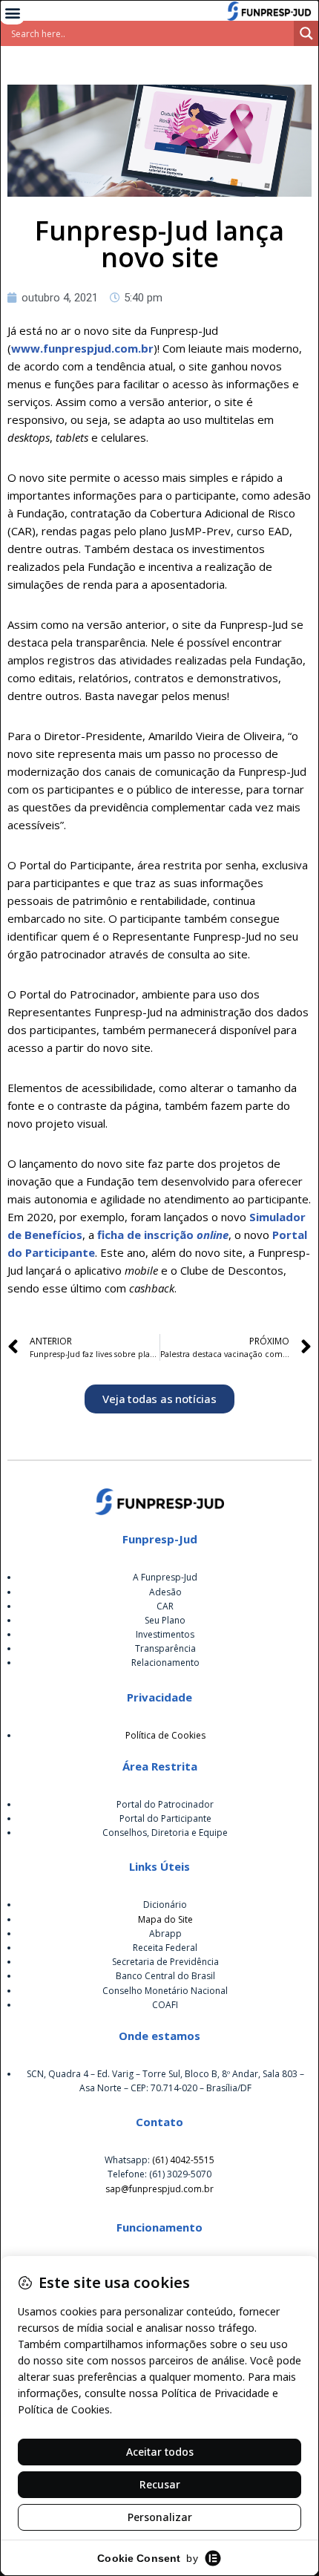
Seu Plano (165, 1620)
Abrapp (165, 1933)
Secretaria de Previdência (165, 1962)
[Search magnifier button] (306, 33)
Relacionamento (165, 1663)
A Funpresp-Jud (165, 1577)
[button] (12, 12)
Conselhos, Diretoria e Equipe (165, 1833)
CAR (165, 1606)
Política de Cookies (165, 1735)
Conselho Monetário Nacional (165, 1991)
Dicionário (165, 1905)
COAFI (165, 2005)
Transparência (165, 1648)
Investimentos (165, 1634)
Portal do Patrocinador (165, 1804)
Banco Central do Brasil (165, 1976)
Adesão (165, 1592)
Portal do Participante (165, 1818)
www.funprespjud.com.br (82, 348)
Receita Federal (165, 1948)
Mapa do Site (165, 1919)
